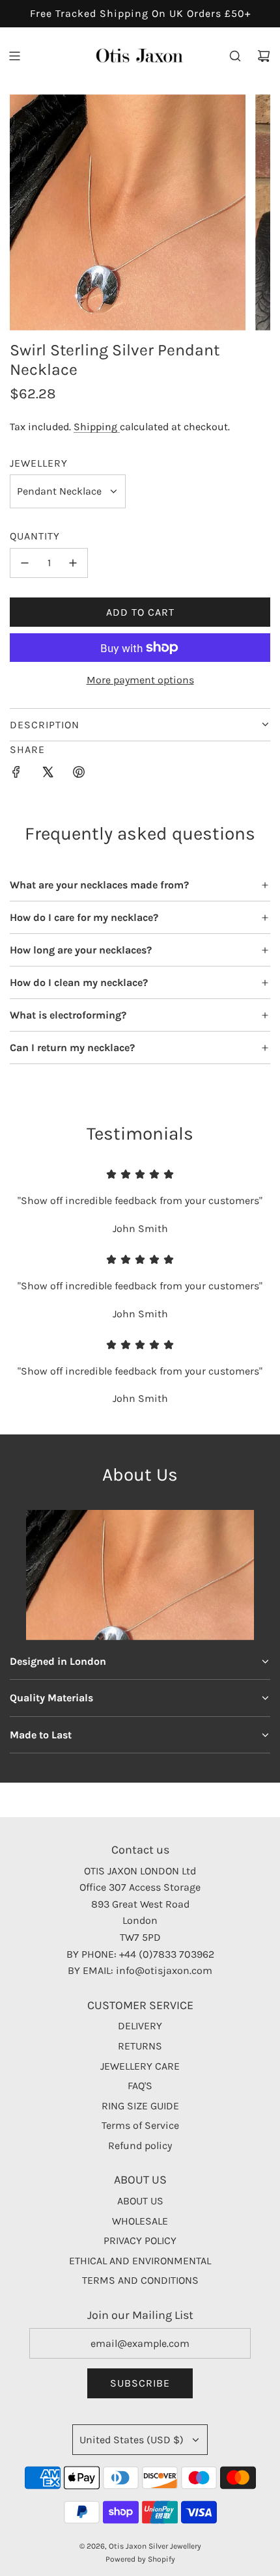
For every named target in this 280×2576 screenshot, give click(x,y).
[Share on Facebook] (16, 774)
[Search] (235, 56)
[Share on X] (48, 774)
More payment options (140, 680)
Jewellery (39, 463)
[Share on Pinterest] (79, 774)
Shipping (97, 427)
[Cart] (264, 56)
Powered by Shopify (140, 2559)
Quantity (35, 536)
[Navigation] (14, 56)
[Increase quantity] (73, 563)
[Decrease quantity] (25, 563)
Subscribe (140, 2383)
